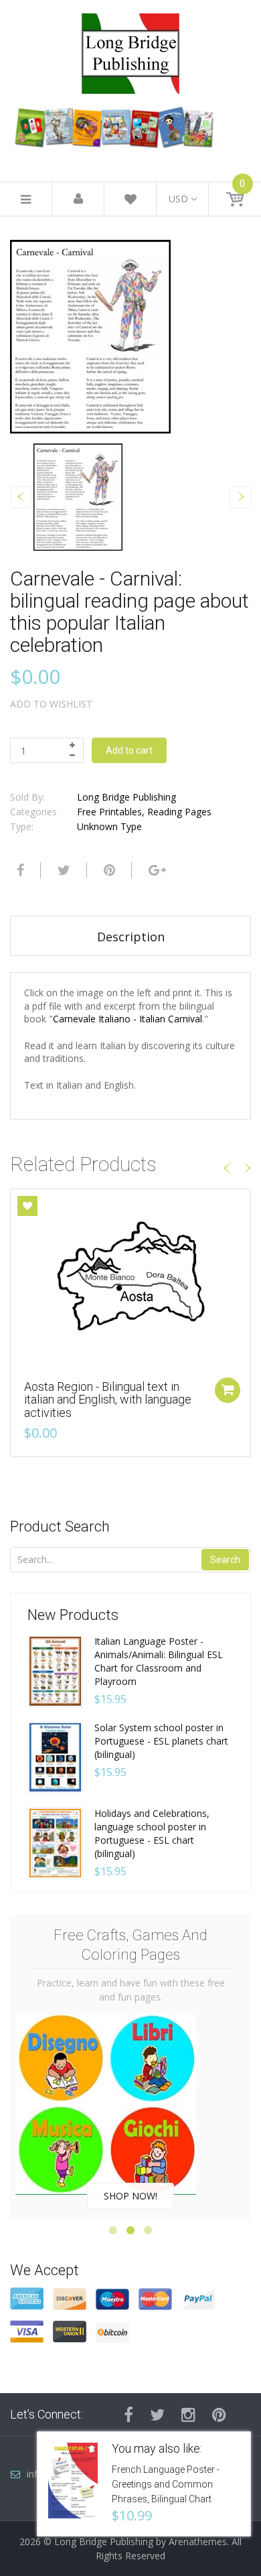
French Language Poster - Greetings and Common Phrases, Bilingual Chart (166, 2484)
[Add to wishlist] (27, 1206)
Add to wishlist (51, 704)
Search (225, 1560)
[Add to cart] (228, 1390)
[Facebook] (19, 870)
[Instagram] (188, 2415)
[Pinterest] (219, 2415)
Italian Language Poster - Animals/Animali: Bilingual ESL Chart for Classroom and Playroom (159, 1661)
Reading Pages (179, 812)
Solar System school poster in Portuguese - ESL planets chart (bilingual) (161, 1741)
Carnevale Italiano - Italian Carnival (127, 1019)
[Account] (78, 199)
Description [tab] (131, 937)
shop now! (130, 2196)
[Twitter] (62, 870)
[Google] (156, 870)
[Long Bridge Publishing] (130, 50)
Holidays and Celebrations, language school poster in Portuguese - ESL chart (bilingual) (152, 1833)
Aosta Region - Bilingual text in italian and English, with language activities (108, 1400)
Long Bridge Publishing (126, 797)
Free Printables (109, 812)
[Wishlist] (130, 201)
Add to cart (129, 750)
